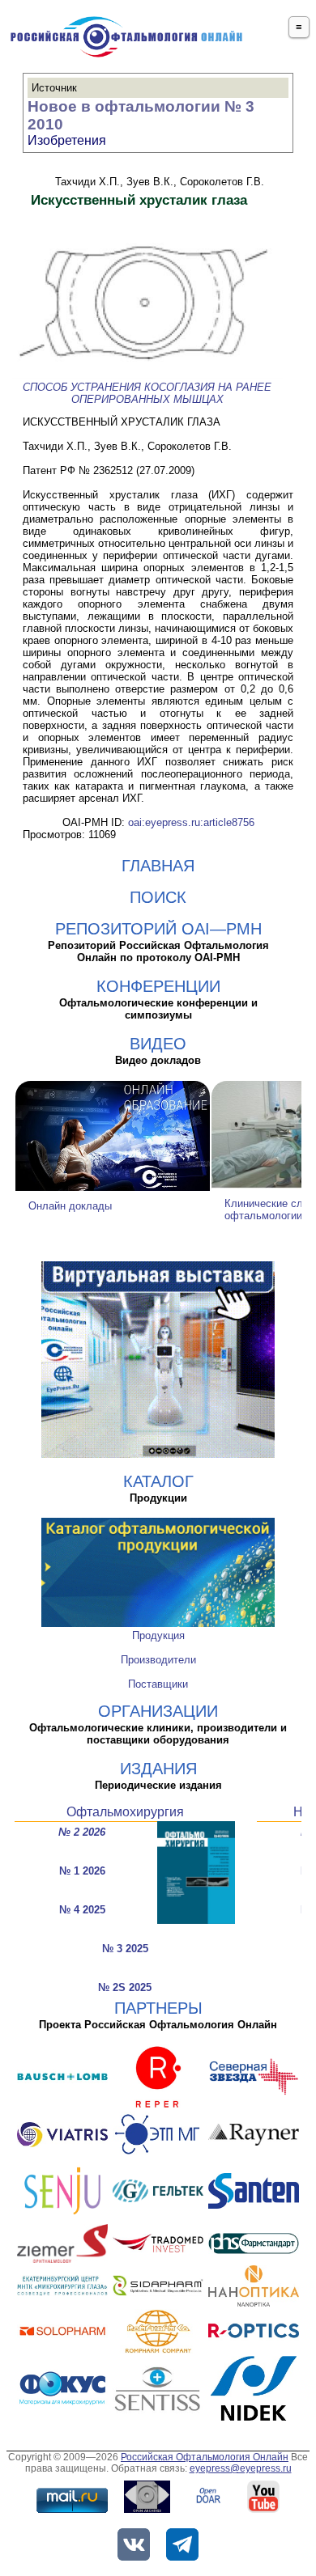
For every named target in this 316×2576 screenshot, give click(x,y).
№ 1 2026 (82, 1871)
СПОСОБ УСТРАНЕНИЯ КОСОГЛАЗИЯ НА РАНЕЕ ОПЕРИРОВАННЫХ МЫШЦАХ (147, 393)
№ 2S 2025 (125, 1987)
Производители (158, 1660)
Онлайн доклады (70, 1206)
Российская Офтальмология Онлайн (205, 2457)
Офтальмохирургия (125, 1812)
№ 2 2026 (82, 1832)
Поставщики (158, 1684)
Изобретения (67, 140)
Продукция (158, 1635)
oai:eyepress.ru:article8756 (191, 822)
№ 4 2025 (82, 1910)
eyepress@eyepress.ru (241, 2468)
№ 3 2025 (125, 1949)
